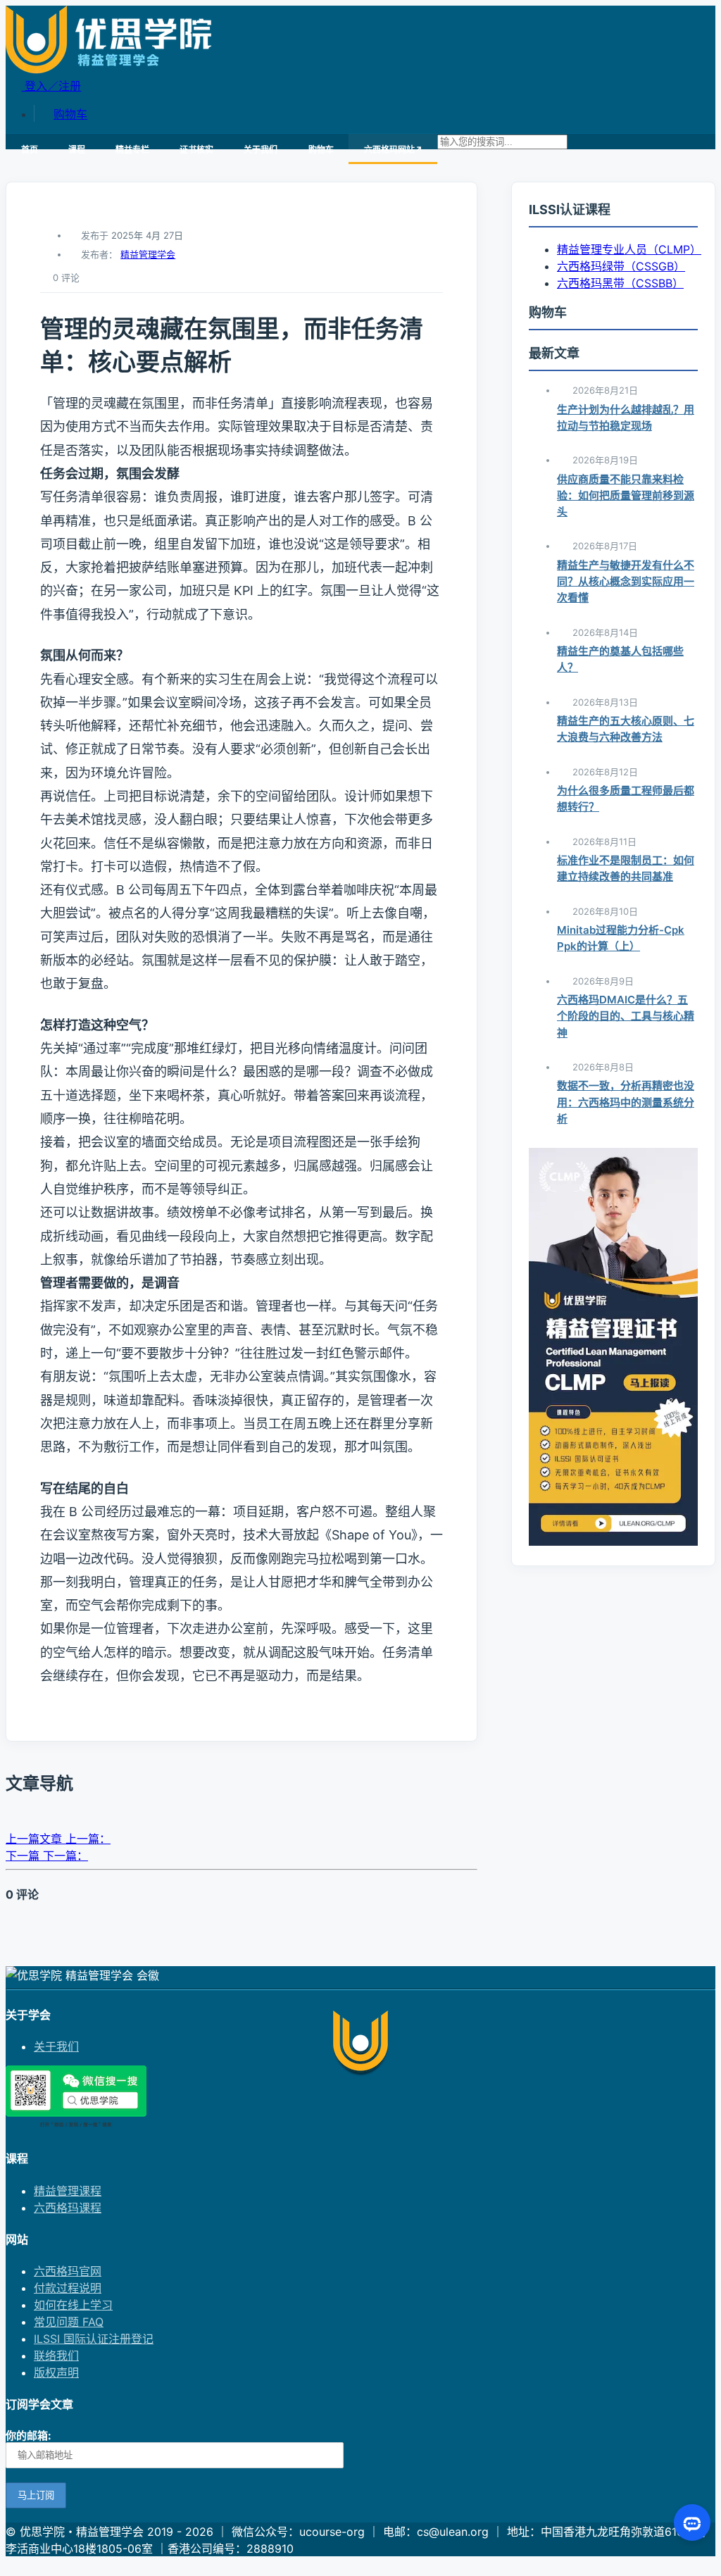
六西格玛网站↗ (393, 150)
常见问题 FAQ (69, 2322)
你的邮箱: (28, 2436)
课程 (77, 150)
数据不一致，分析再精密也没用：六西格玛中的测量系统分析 (626, 1102)
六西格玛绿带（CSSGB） (621, 266)
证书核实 (196, 150)
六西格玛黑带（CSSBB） (620, 283)
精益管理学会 (148, 254)
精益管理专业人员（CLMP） (629, 249)
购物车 (70, 114)
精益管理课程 (68, 2191)
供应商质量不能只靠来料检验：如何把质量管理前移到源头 (626, 496)
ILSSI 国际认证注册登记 (94, 2339)
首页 (30, 150)
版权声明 (56, 2372)
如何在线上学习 (73, 2305)
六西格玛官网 (68, 2271)
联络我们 (56, 2356)
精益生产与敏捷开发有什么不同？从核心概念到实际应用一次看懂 (626, 582)
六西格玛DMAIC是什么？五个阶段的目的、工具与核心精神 (626, 1016)
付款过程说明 (68, 2288)
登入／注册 (51, 86)
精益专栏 (132, 150)
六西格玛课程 (68, 2208)
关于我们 (261, 150)
